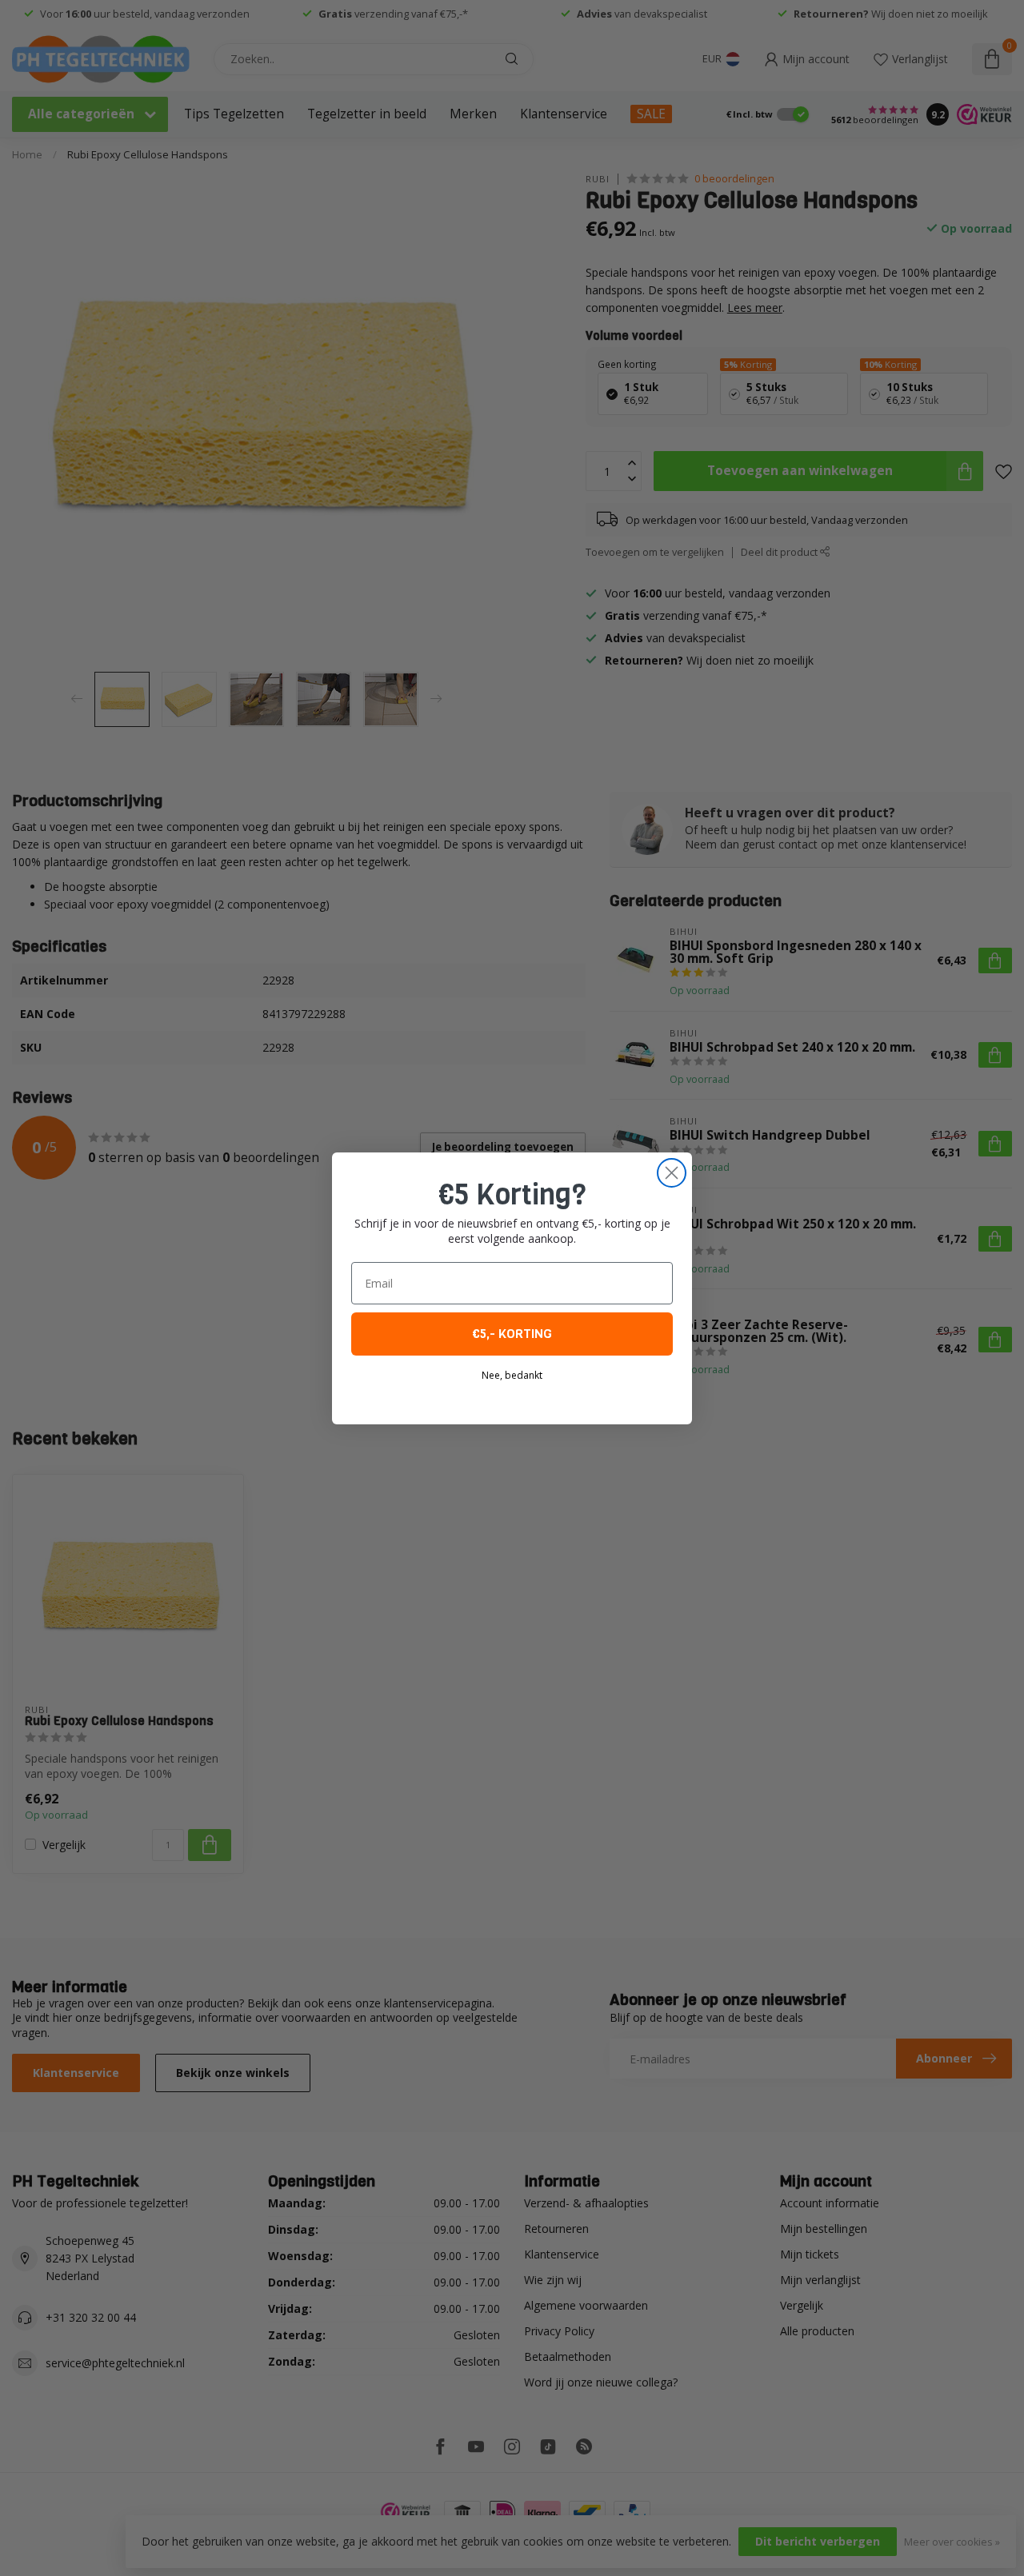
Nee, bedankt (512, 1375)
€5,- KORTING (512, 1334)
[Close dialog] (672, 1173)
